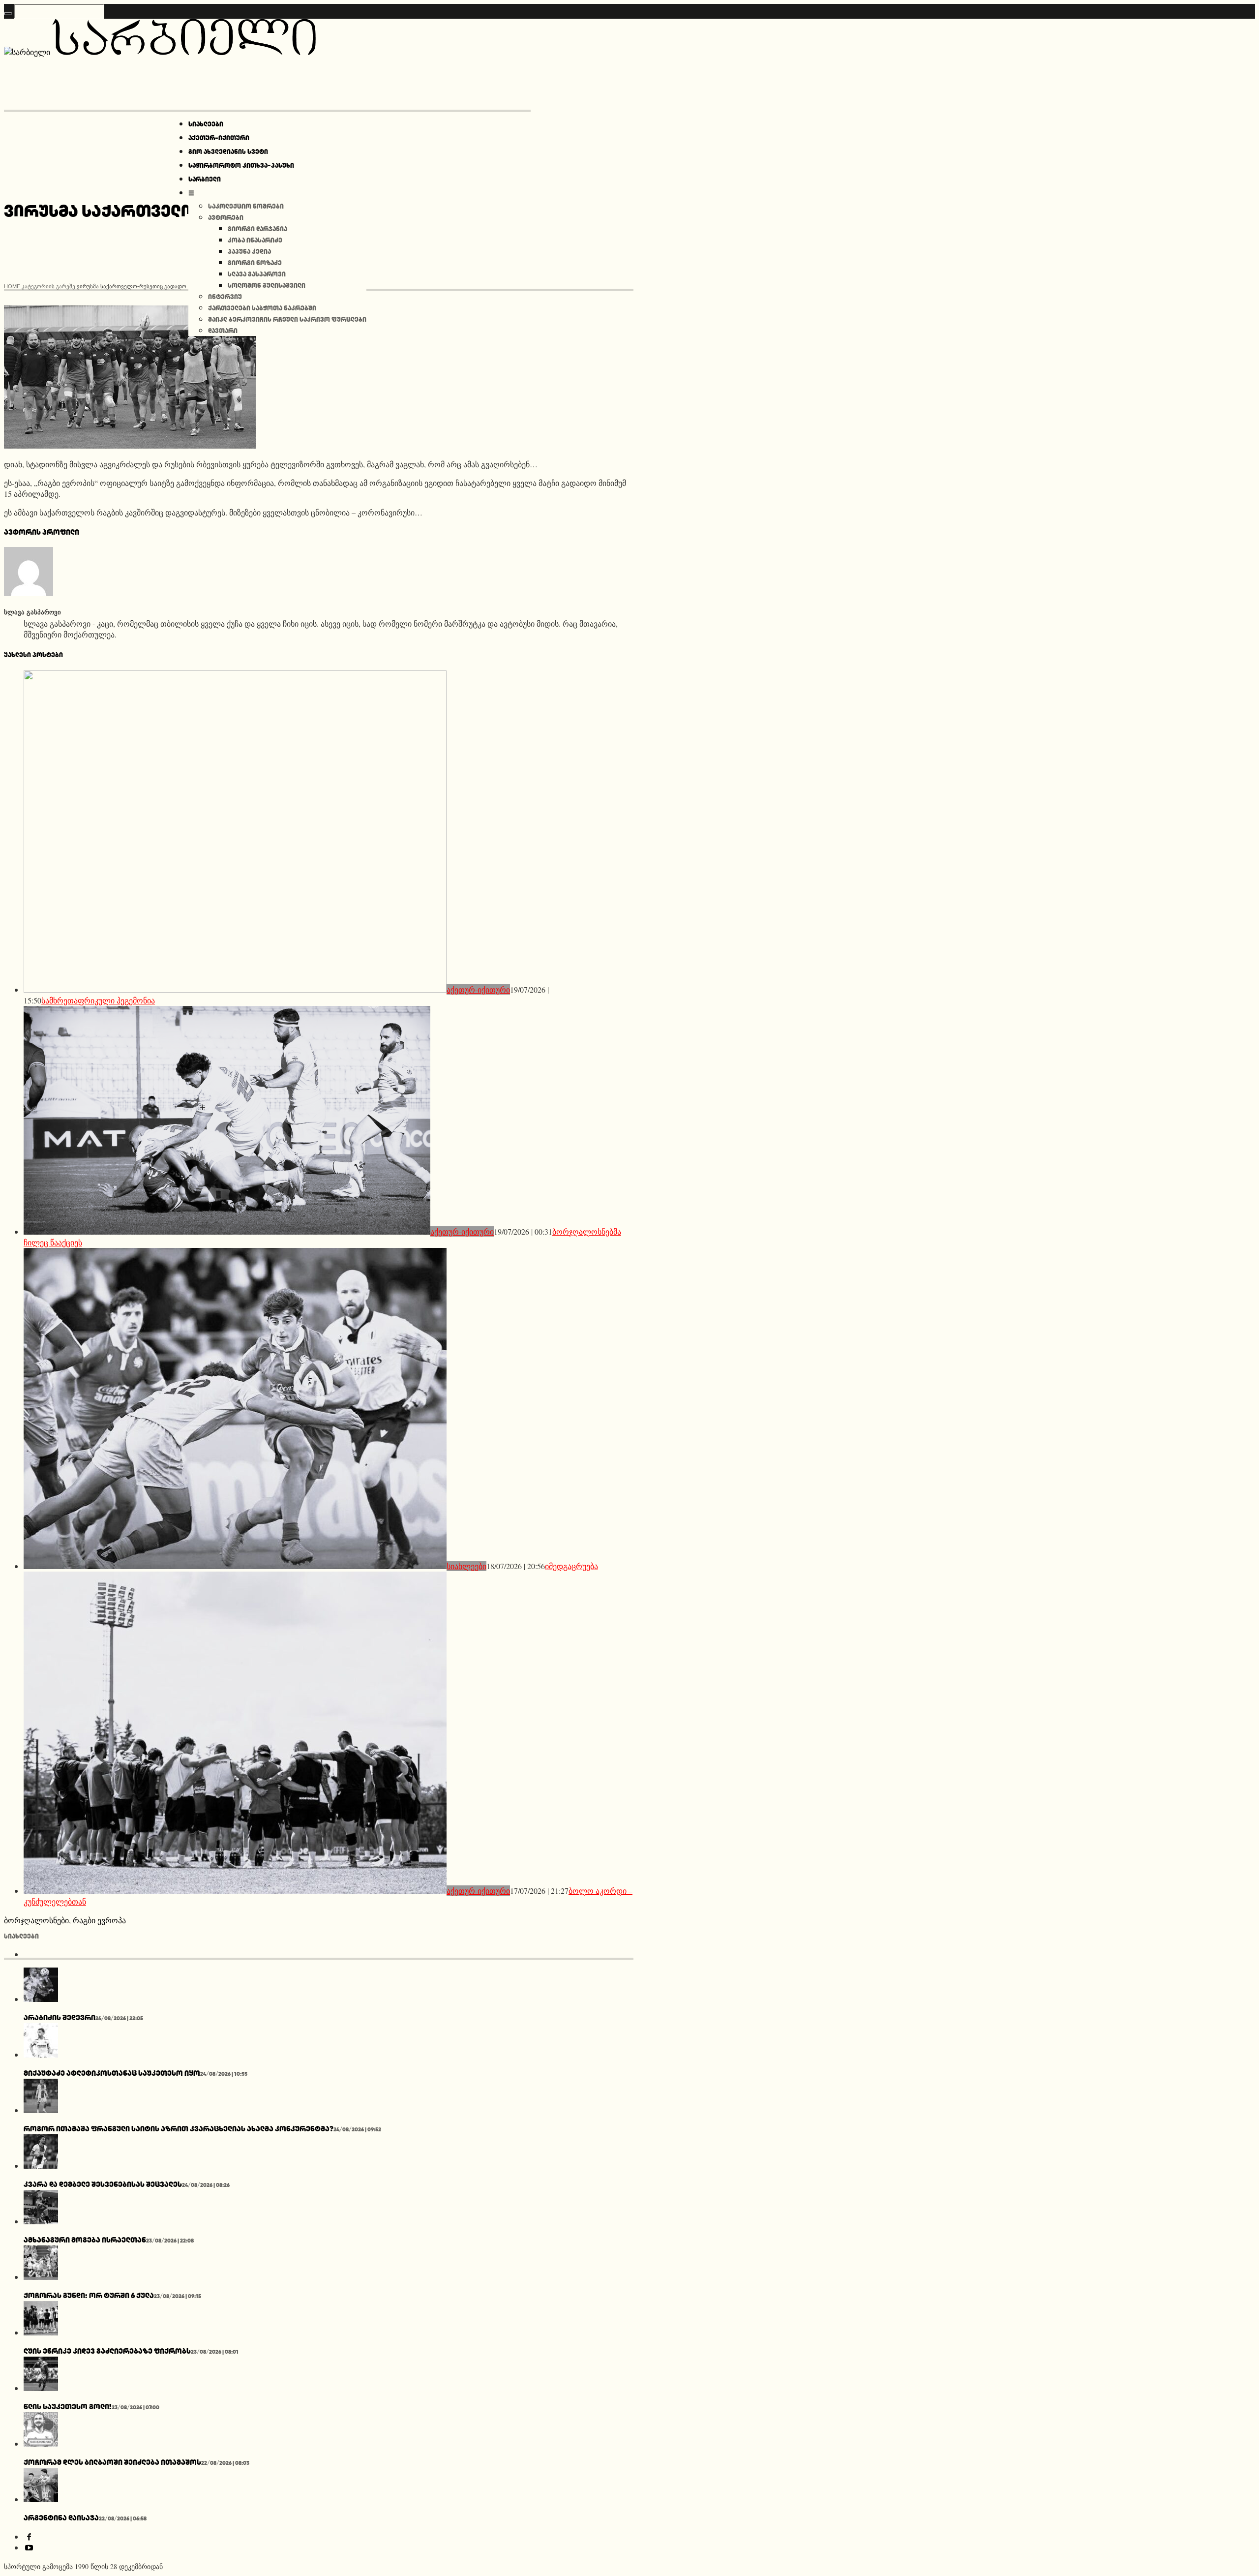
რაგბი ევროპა (99, 1920)
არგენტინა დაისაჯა (61, 2518)
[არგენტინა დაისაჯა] (41, 2499)
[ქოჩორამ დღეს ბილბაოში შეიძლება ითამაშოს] (41, 2443)
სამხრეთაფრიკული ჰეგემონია (98, 1000)
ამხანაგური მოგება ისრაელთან (85, 2240)
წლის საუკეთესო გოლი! (68, 2407)
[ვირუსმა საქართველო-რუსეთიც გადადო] (130, 445)
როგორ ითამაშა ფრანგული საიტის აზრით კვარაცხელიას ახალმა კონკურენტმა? (179, 2129)
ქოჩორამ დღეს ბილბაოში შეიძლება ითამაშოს (112, 2462)
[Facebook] (29, 2536)
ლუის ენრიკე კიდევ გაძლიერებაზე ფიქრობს (107, 2351)
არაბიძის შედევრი (60, 2017)
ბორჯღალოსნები (36, 1920)
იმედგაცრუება (571, 1566)
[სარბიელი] (160, 52)
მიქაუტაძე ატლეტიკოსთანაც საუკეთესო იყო (112, 2073)
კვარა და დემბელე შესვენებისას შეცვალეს (103, 2184)
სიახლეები (466, 1566)
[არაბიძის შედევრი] (41, 1999)
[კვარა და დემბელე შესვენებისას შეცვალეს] (41, 2166)
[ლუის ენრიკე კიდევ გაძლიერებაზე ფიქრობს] (41, 2332)
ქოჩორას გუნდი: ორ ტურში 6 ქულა (89, 2295)
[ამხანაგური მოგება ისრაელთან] (41, 2221)
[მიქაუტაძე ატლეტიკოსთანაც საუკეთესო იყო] (41, 2054)
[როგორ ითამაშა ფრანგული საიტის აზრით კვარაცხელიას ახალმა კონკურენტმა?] (41, 2110)
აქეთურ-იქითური (478, 989)
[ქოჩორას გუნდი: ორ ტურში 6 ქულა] (41, 2277)
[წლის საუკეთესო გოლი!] (41, 2388)
